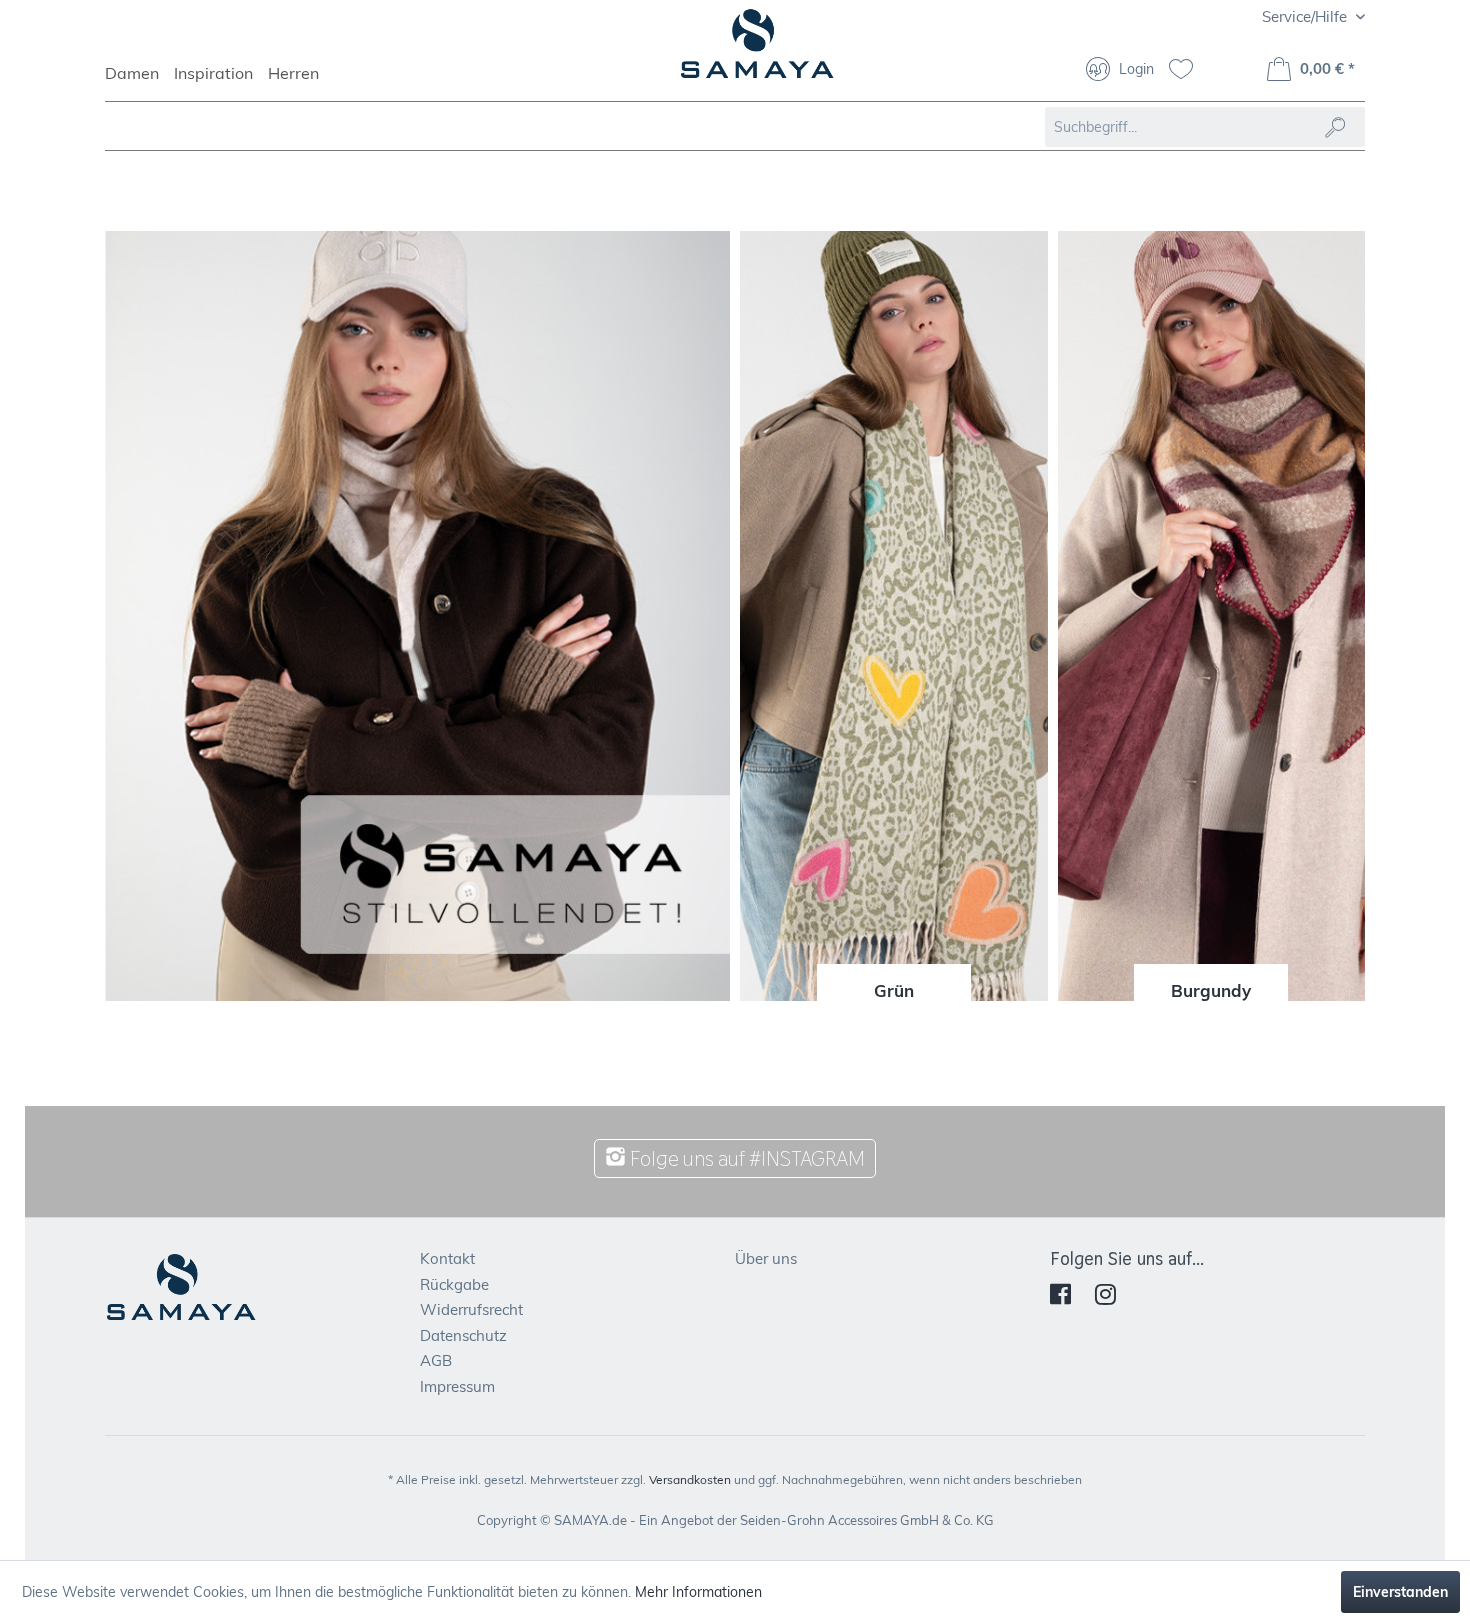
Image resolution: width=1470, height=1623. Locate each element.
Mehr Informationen (698, 1592)
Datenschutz (463, 1335)
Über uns (766, 1258)
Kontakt (447, 1258)
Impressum (457, 1386)
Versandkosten (690, 1479)
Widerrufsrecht (471, 1309)
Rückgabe (454, 1284)
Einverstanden (1400, 1592)
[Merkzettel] (1188, 71)
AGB (436, 1360)
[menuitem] (139, 82)
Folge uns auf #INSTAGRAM (745, 1158)
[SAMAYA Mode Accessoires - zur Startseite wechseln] (757, 52)
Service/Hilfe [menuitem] (1306, 16)
